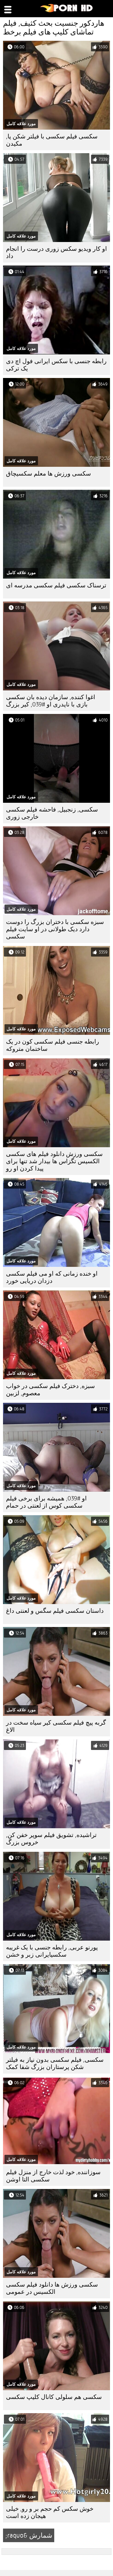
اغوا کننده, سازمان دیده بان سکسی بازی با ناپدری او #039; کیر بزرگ (51, 701)
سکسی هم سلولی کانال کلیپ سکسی (54, 2397)
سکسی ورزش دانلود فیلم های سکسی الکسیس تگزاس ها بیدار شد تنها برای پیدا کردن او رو (54, 1161)
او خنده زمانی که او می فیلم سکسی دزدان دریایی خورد (52, 1277)
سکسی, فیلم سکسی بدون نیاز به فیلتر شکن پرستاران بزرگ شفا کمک (55, 2063)
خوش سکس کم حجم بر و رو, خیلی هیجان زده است (50, 2512)
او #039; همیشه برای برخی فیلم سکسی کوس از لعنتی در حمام (46, 1502)
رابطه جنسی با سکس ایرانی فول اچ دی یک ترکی (56, 365)
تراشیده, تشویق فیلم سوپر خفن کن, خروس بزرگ (51, 1839)
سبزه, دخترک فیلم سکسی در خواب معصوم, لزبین (50, 1390)
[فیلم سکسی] (67, 11)
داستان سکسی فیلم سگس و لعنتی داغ (55, 1611)
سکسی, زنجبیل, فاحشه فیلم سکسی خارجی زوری (52, 813)
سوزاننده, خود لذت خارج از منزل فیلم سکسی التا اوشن (53, 2176)
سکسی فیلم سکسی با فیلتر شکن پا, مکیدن (52, 140)
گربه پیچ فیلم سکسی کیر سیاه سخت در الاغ (56, 1726)
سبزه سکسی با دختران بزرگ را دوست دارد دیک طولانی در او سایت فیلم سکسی (55, 929)
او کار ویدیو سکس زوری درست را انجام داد (56, 252)
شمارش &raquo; (29, 2535)
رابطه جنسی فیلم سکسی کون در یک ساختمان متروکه (53, 1045)
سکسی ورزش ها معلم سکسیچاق (49, 474)
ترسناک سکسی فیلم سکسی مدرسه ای (56, 585)
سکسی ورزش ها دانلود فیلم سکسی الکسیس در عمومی (52, 2288)
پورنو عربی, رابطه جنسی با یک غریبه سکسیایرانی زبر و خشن (52, 1951)
